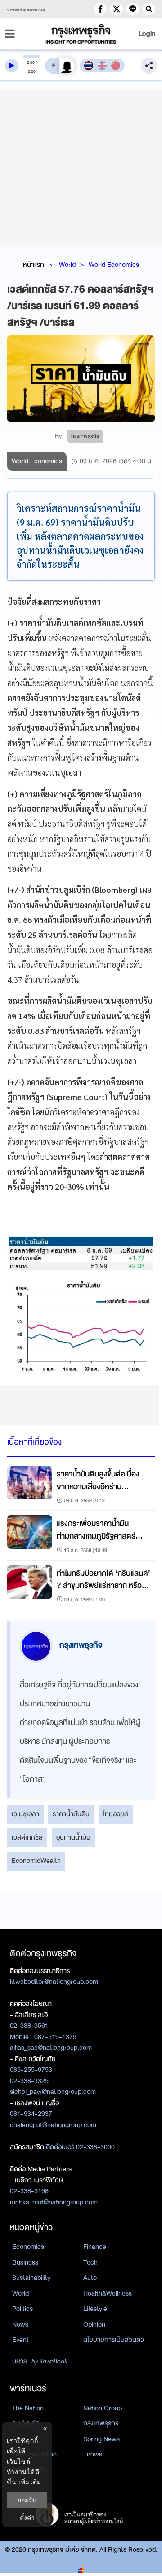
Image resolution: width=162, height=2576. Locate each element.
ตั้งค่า (27, 2517)
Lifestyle (95, 2309)
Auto (90, 2278)
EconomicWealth (36, 1861)
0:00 (31, 62)
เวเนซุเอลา (25, 1814)
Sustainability (31, 2278)
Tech (90, 2262)
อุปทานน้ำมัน (73, 1837)
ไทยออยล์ (116, 1814)
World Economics (114, 265)
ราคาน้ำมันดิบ (71, 1814)
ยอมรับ (27, 2500)
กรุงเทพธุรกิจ (101, 2423)
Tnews (93, 2454)
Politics (22, 2309)
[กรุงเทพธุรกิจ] (81, 34)
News (20, 2324)
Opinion (94, 2324)
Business (25, 2262)
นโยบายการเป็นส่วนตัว (114, 2340)
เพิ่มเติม (30, 2482)
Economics (28, 2247)
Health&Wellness (108, 2293)
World (67, 265)
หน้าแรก (34, 265)
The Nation (28, 2408)
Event (20, 2340)
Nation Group (103, 2408)
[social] (100, 9)
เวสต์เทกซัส (27, 1837)
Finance (95, 2247)
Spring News (101, 2439)
